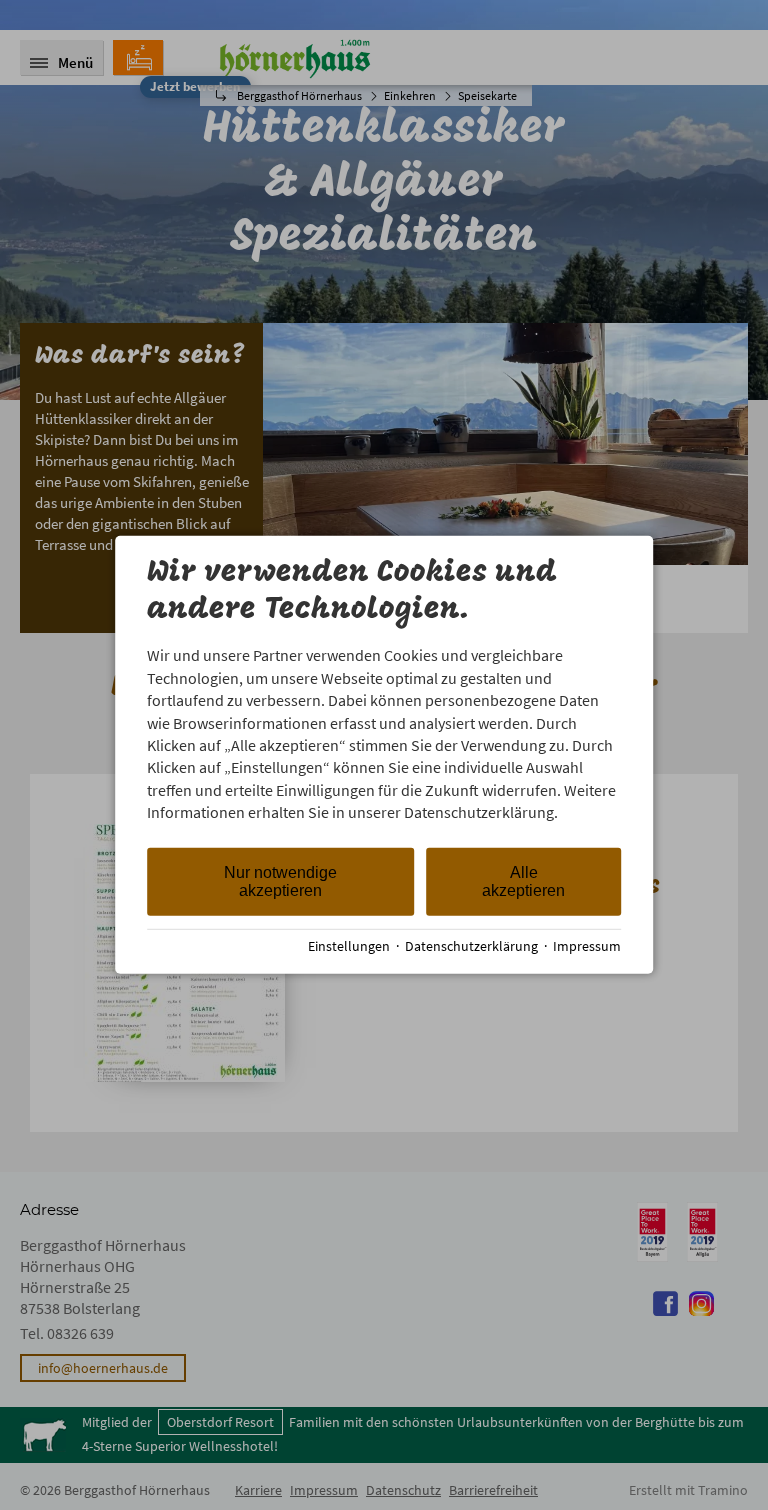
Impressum (587, 946)
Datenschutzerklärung (471, 946)
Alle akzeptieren (523, 880)
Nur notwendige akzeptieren (280, 880)
